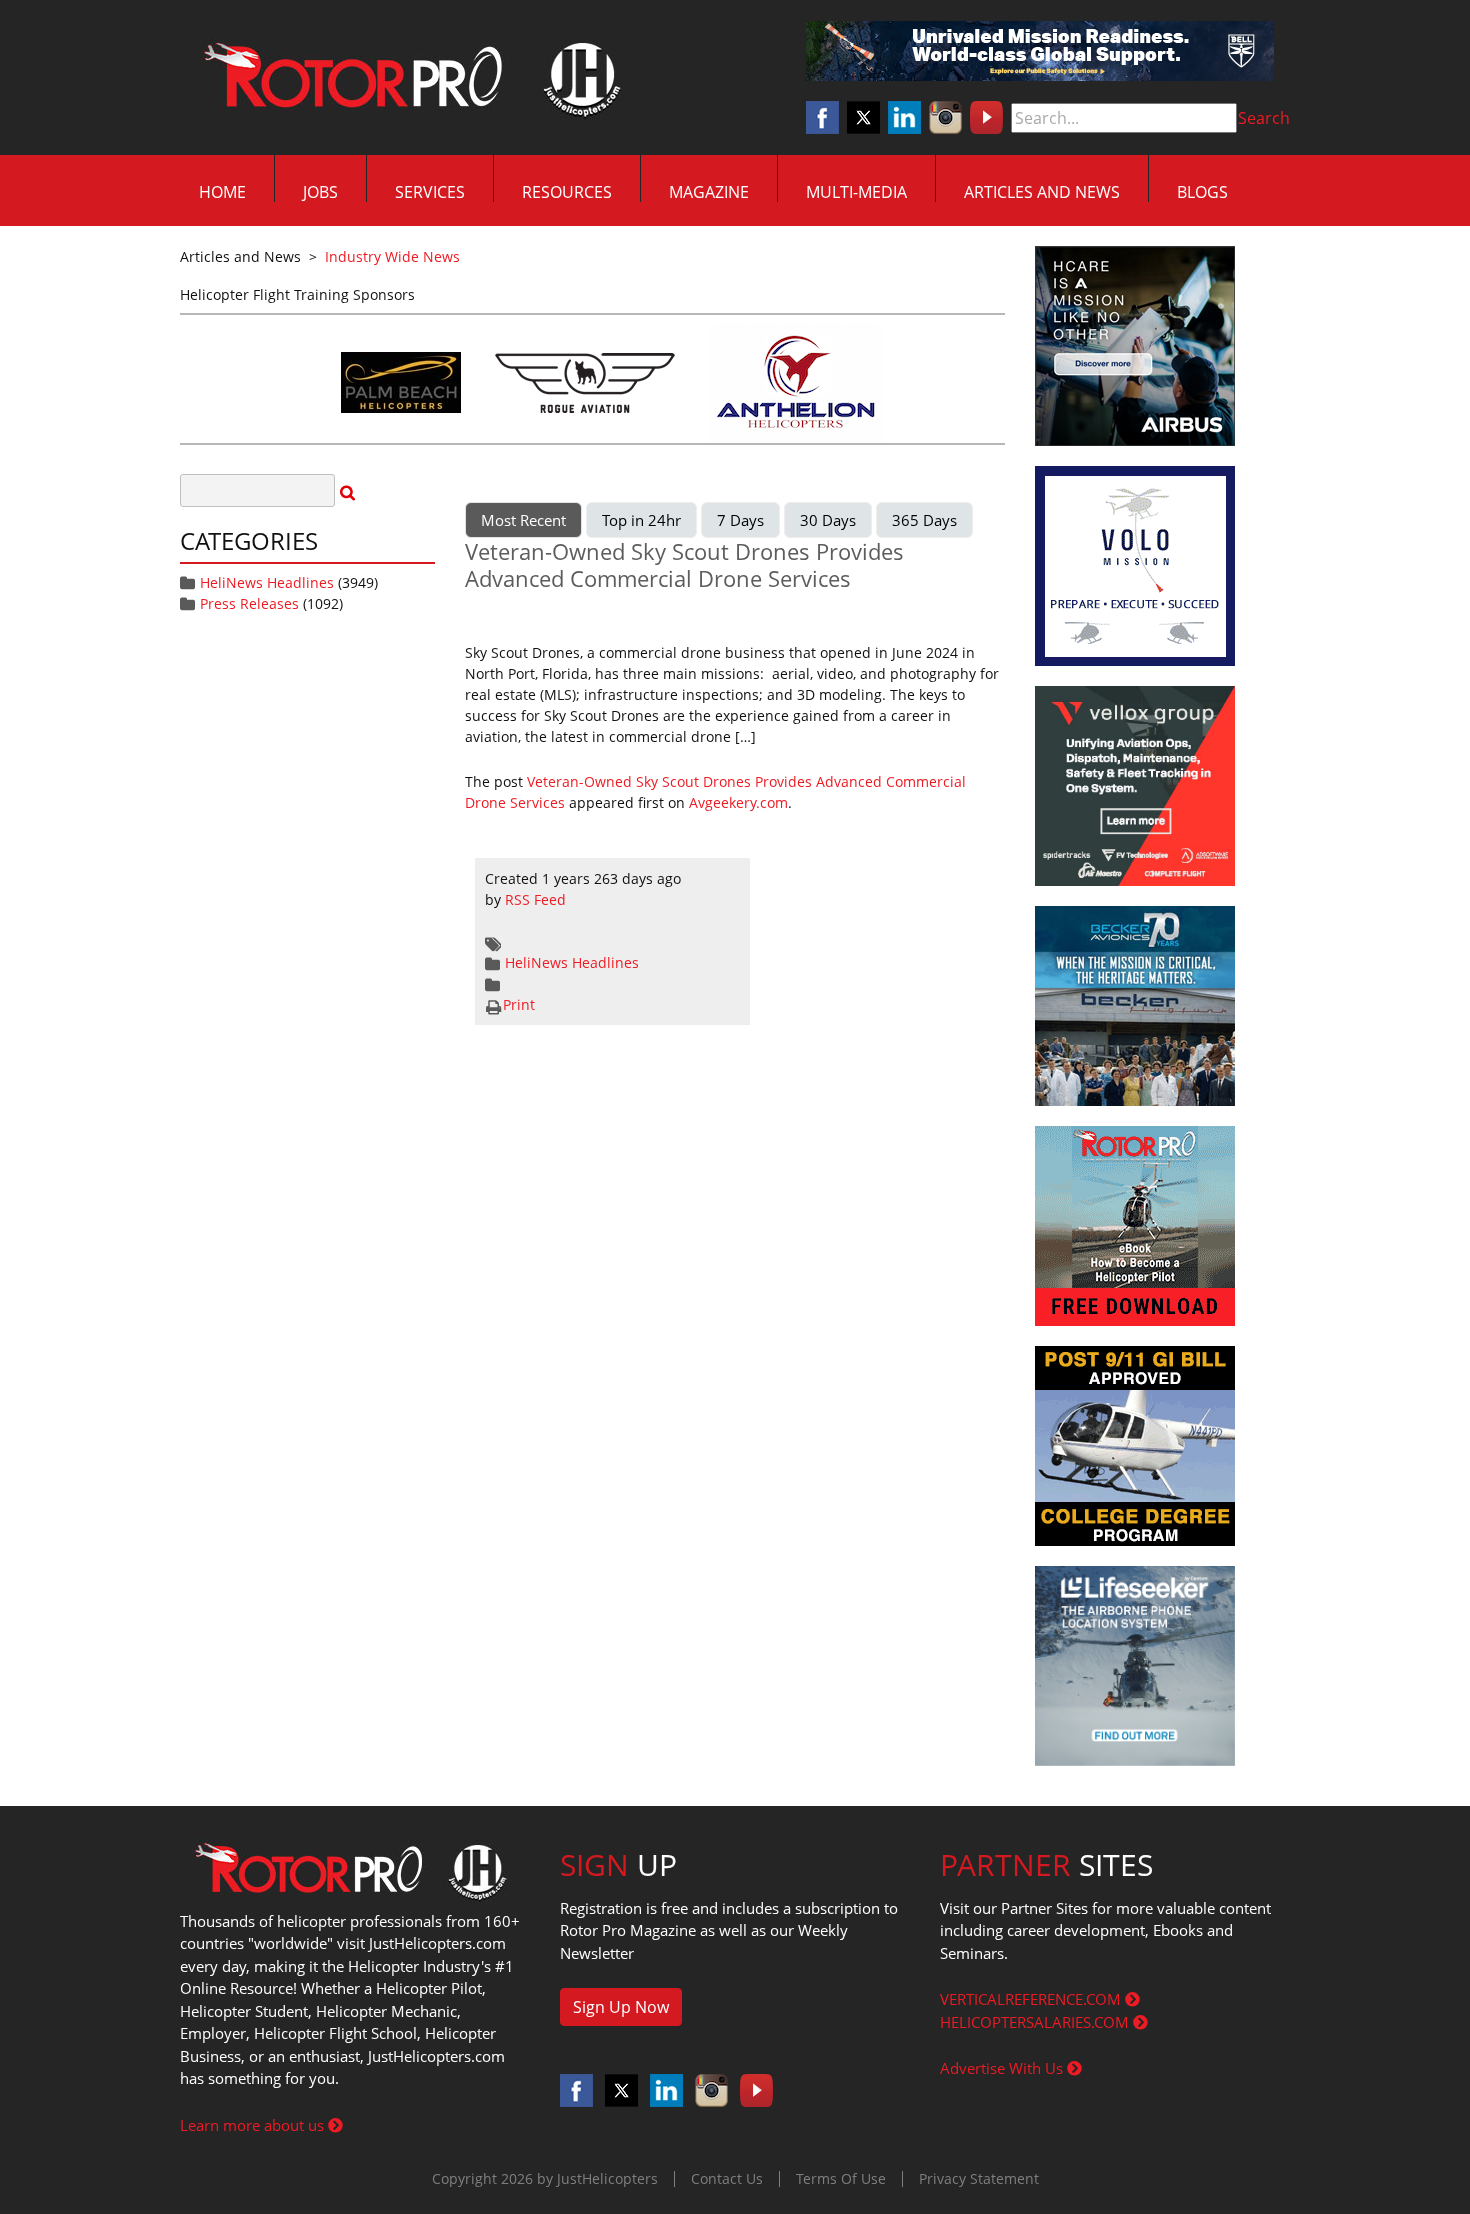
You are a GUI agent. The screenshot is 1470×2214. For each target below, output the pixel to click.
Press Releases (249, 603)
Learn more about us (254, 2125)
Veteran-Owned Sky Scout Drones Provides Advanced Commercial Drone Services (684, 564)
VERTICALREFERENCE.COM (1032, 1999)
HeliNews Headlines (267, 582)
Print (519, 1004)
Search (1264, 118)
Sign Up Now (621, 2007)
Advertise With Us (1003, 2068)
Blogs (1202, 192)
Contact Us (727, 2178)
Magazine (709, 192)
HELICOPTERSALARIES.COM (1036, 2022)
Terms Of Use (841, 2178)
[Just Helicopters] (408, 78)
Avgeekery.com (738, 802)
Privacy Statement (979, 2178)
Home (222, 192)
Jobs (320, 192)
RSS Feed (535, 899)
